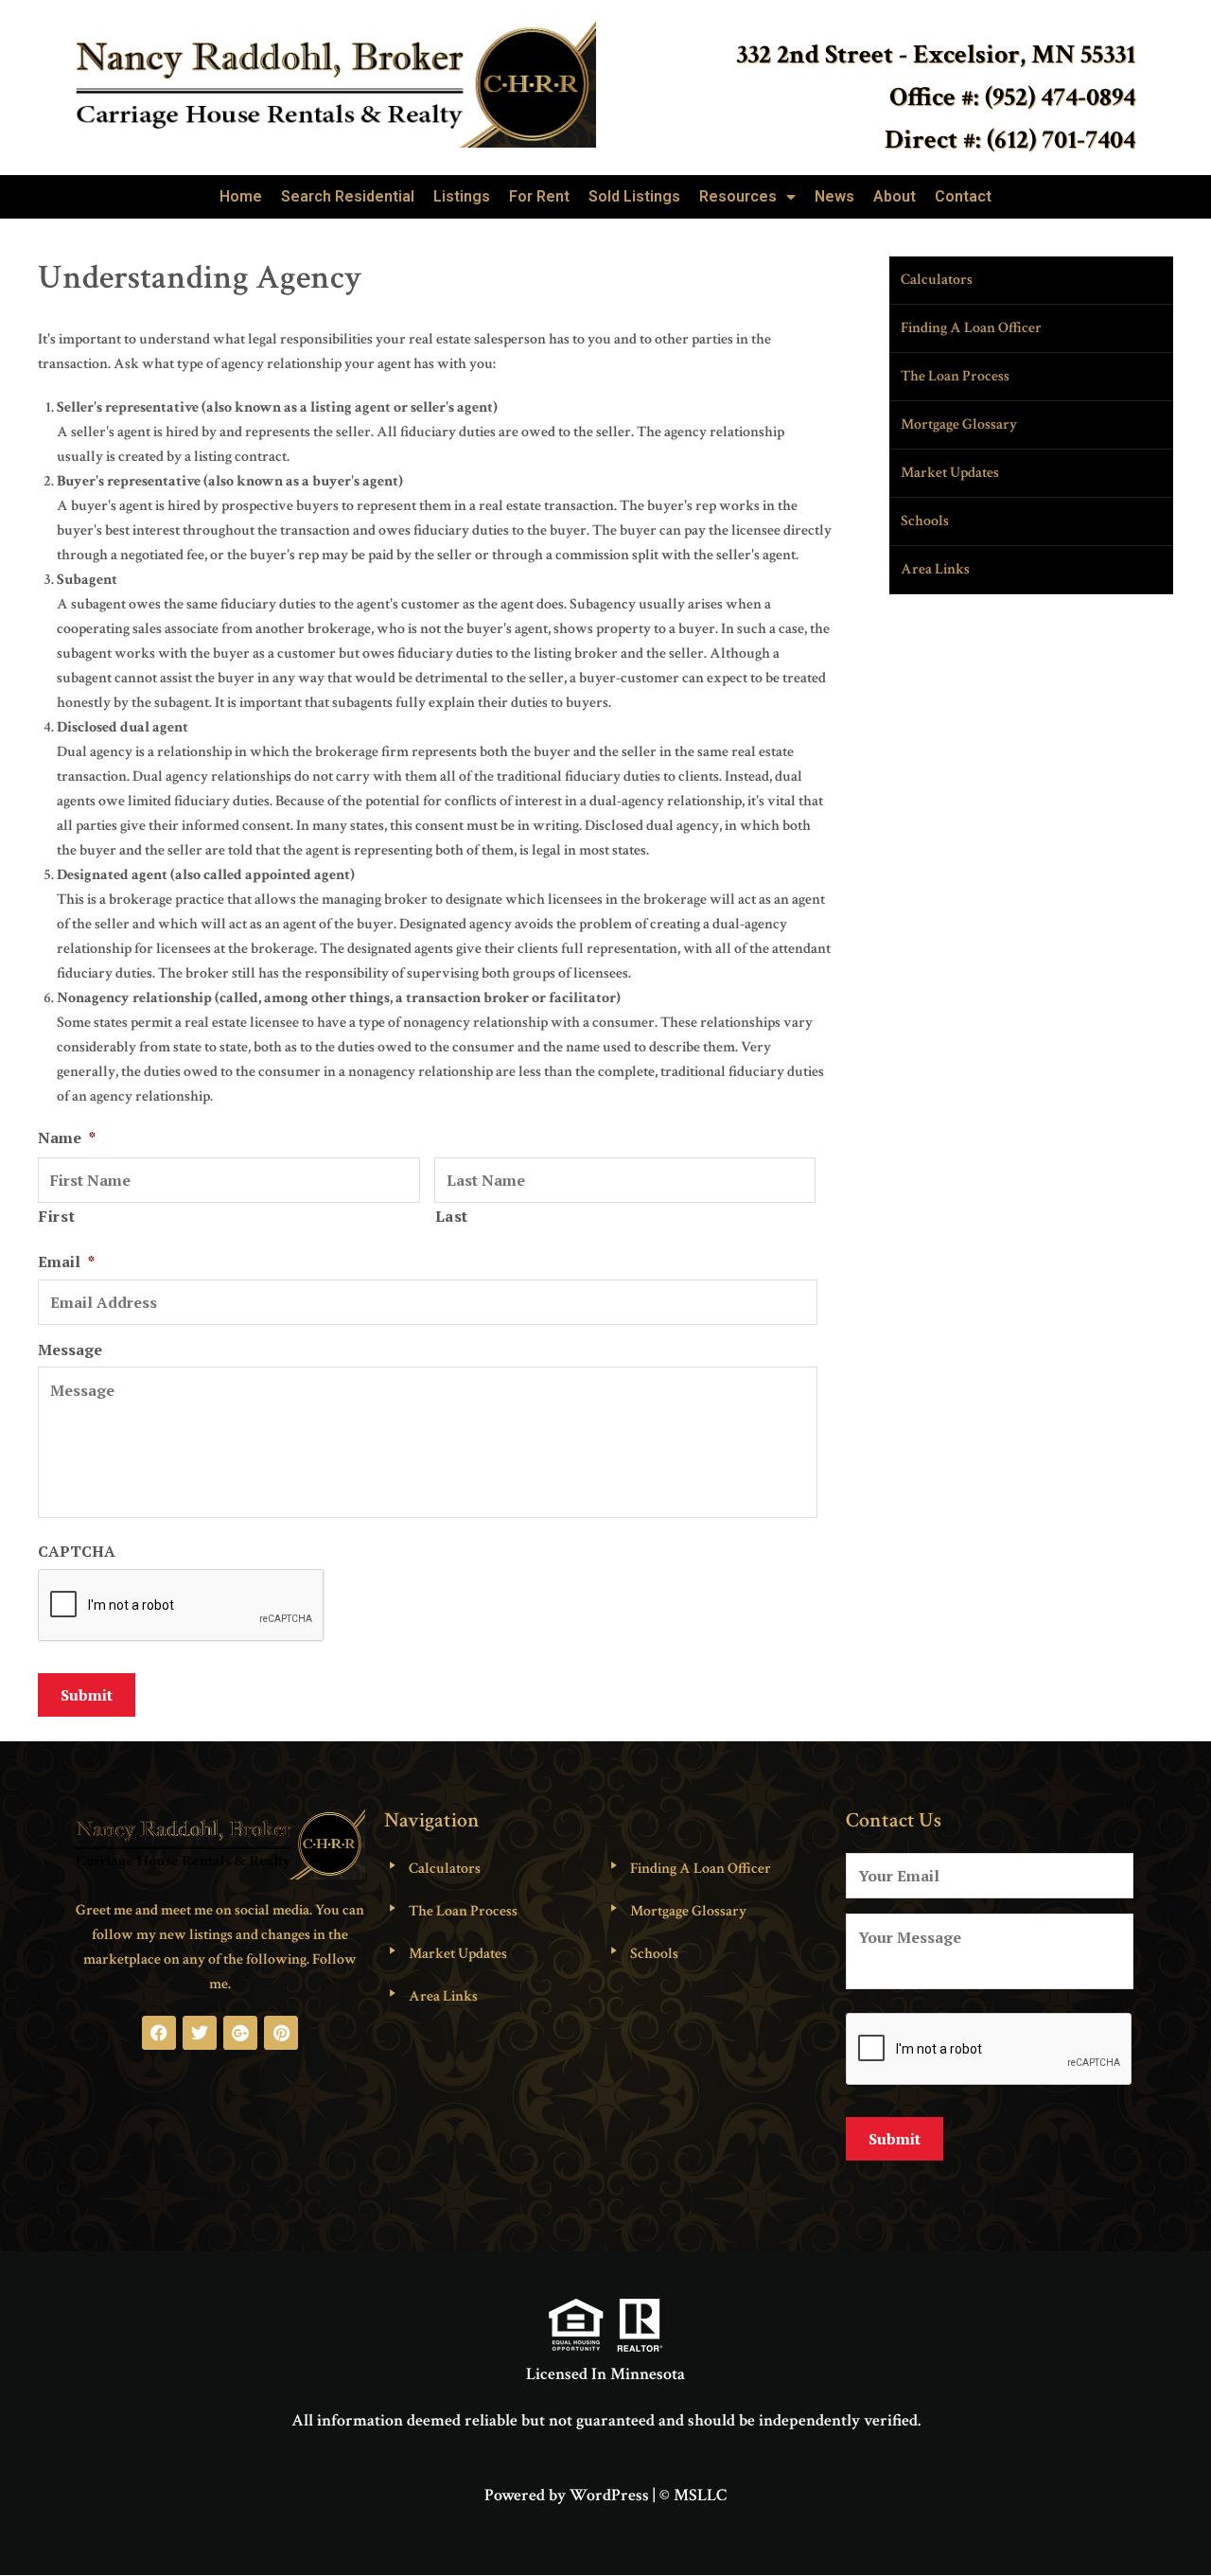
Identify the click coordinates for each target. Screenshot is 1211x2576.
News (834, 196)
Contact (963, 196)
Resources (738, 196)
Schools (925, 521)
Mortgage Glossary (959, 424)
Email (66, 1262)
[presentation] (990, 2050)
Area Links (935, 569)
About (895, 196)
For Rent (539, 196)
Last (452, 1216)
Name (67, 1138)
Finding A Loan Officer (971, 328)
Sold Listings (634, 196)
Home (241, 196)
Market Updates (950, 473)
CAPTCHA (77, 1552)
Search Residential (348, 196)
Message (70, 1350)
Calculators (937, 280)
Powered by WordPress (567, 2495)
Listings (462, 196)
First (57, 1216)
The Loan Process (955, 376)
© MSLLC (693, 2495)
